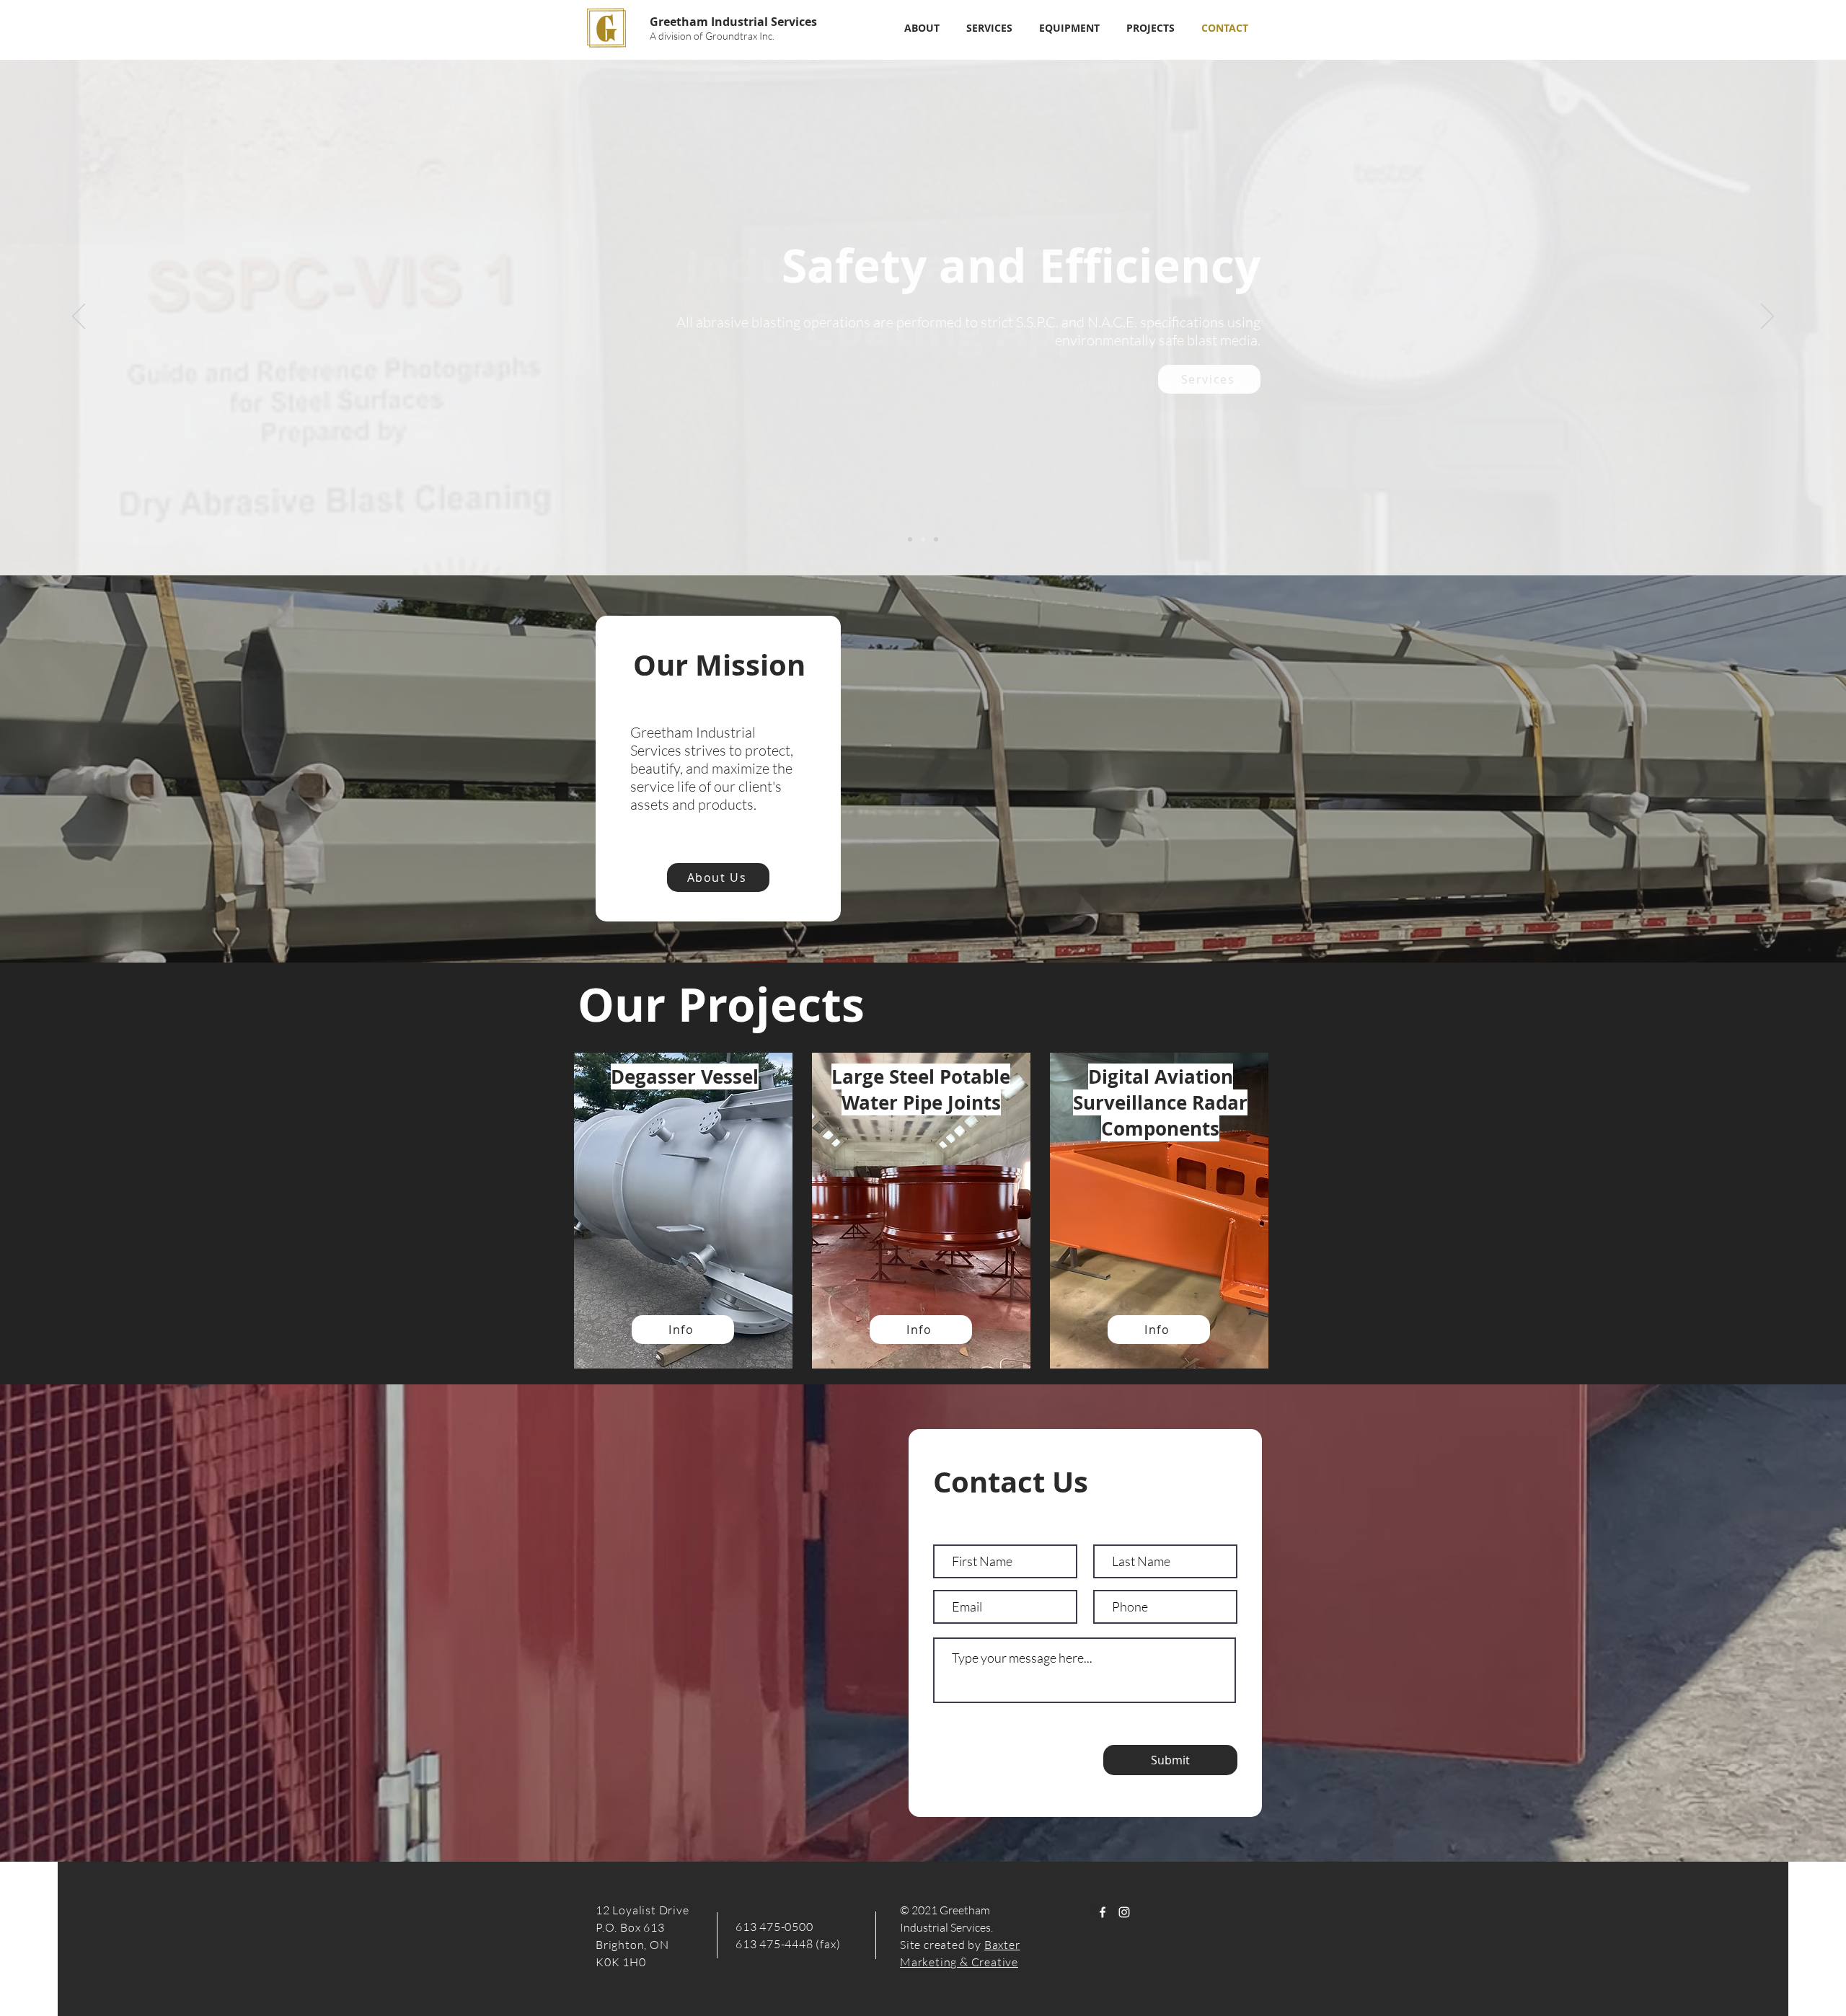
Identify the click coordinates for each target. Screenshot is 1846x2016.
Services (794, 22)
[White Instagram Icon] (1124, 1912)
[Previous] (79, 317)
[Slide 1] (910, 539)
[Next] (1767, 317)
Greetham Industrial (710, 22)
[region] (685, 1216)
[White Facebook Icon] (1103, 1912)
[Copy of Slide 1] (923, 539)
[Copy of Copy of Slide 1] (936, 539)
